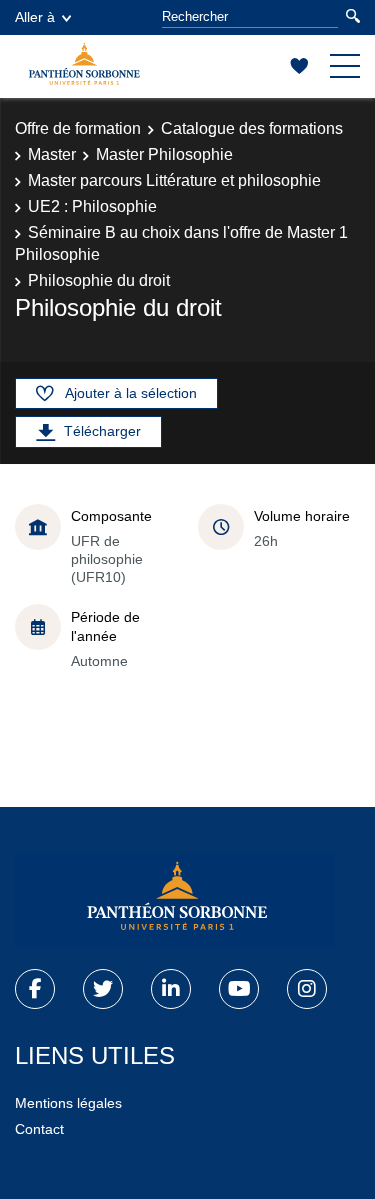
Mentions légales (68, 1103)
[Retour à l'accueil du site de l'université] (175, 900)
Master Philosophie (164, 154)
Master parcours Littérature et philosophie (174, 180)
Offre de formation (78, 128)
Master (52, 154)
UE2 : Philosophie (92, 206)
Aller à (35, 17)
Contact (39, 1129)
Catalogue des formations (252, 128)
